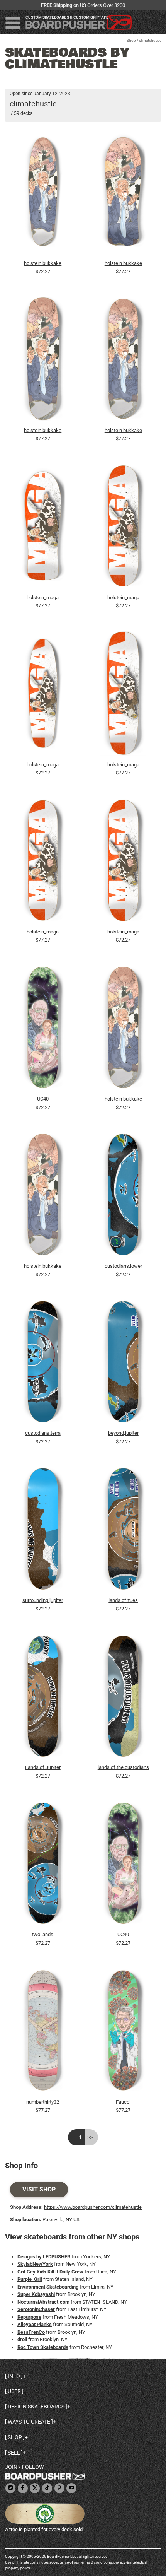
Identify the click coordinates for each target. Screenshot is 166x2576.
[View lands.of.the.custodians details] (124, 1698)
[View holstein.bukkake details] (43, 1197)
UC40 (43, 1099)
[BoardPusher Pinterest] (59, 2488)
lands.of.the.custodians (123, 1767)
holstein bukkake (43, 263)
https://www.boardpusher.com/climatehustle (93, 2207)
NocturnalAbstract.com (44, 2302)
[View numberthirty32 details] (43, 2032)
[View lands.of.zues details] (124, 1531)
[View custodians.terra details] (43, 1364)
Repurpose (29, 2317)
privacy (119, 2562)
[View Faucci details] (124, 2032)
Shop (131, 40)
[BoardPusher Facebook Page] (23, 2488)
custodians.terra (43, 1433)
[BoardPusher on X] (35, 2488)
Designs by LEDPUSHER (44, 2257)
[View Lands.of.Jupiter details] (43, 1698)
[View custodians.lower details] (124, 1197)
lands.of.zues (123, 1600)
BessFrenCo (31, 2332)
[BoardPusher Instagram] (10, 2488)
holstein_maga (43, 597)
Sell (14, 2453)
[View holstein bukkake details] (43, 193)
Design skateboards (36, 2407)
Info (14, 2376)
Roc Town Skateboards (43, 2347)
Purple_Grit (30, 2279)
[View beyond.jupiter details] (124, 1364)
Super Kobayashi (36, 2294)
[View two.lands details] (43, 1865)
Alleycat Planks (35, 2324)
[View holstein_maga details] (43, 528)
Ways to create (29, 2422)
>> (90, 2137)
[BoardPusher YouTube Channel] (71, 2488)
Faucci (123, 2102)
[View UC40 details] (43, 1029)
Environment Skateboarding (48, 2287)
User (14, 2391)
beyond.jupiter (123, 1433)
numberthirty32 (43, 2102)
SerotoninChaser (36, 2309)
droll (22, 2339)
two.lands (43, 1934)
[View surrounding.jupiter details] (43, 1531)
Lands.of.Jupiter (43, 1767)
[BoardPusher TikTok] (47, 2488)
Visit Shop (39, 2189)
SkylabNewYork (35, 2264)
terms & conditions (96, 2562)
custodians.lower (123, 1266)
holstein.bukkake (43, 1266)
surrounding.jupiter (43, 1600)
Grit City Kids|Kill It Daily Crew (50, 2272)
